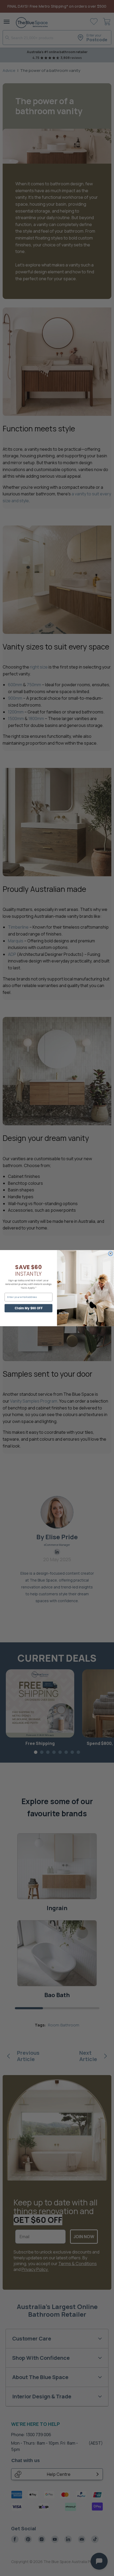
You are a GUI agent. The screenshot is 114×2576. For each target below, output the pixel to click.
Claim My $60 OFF (28, 1308)
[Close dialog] (110, 1253)
